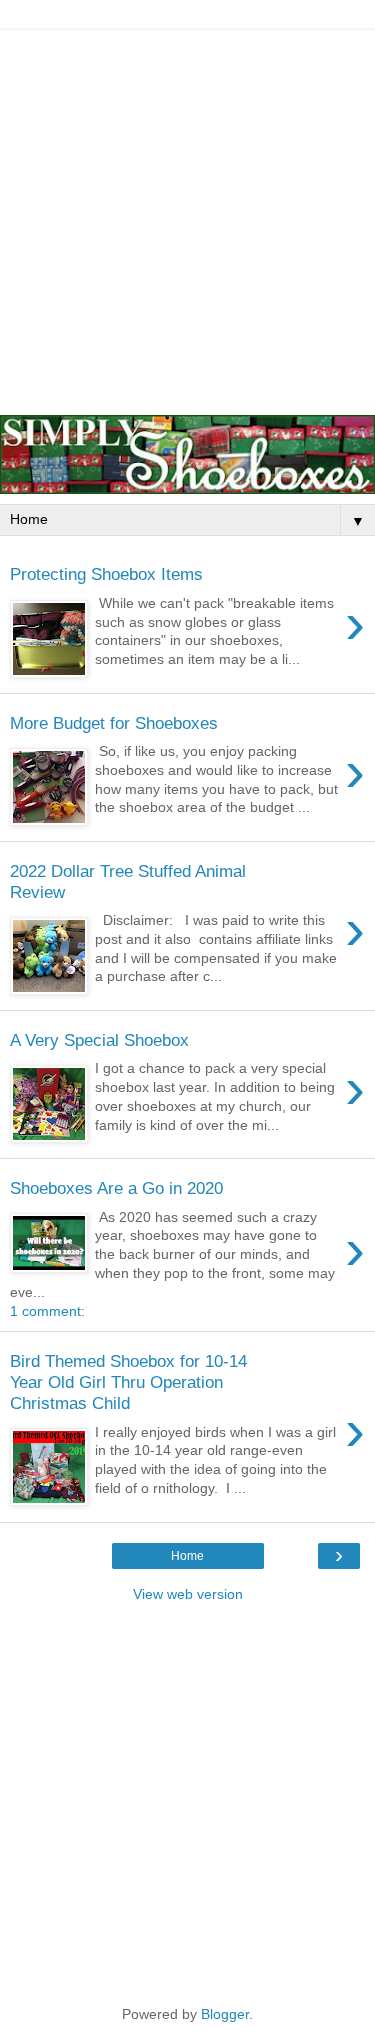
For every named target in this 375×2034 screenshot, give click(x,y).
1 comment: (47, 1311)
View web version (188, 1594)
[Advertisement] (187, 217)
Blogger (225, 2014)
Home (187, 1556)
